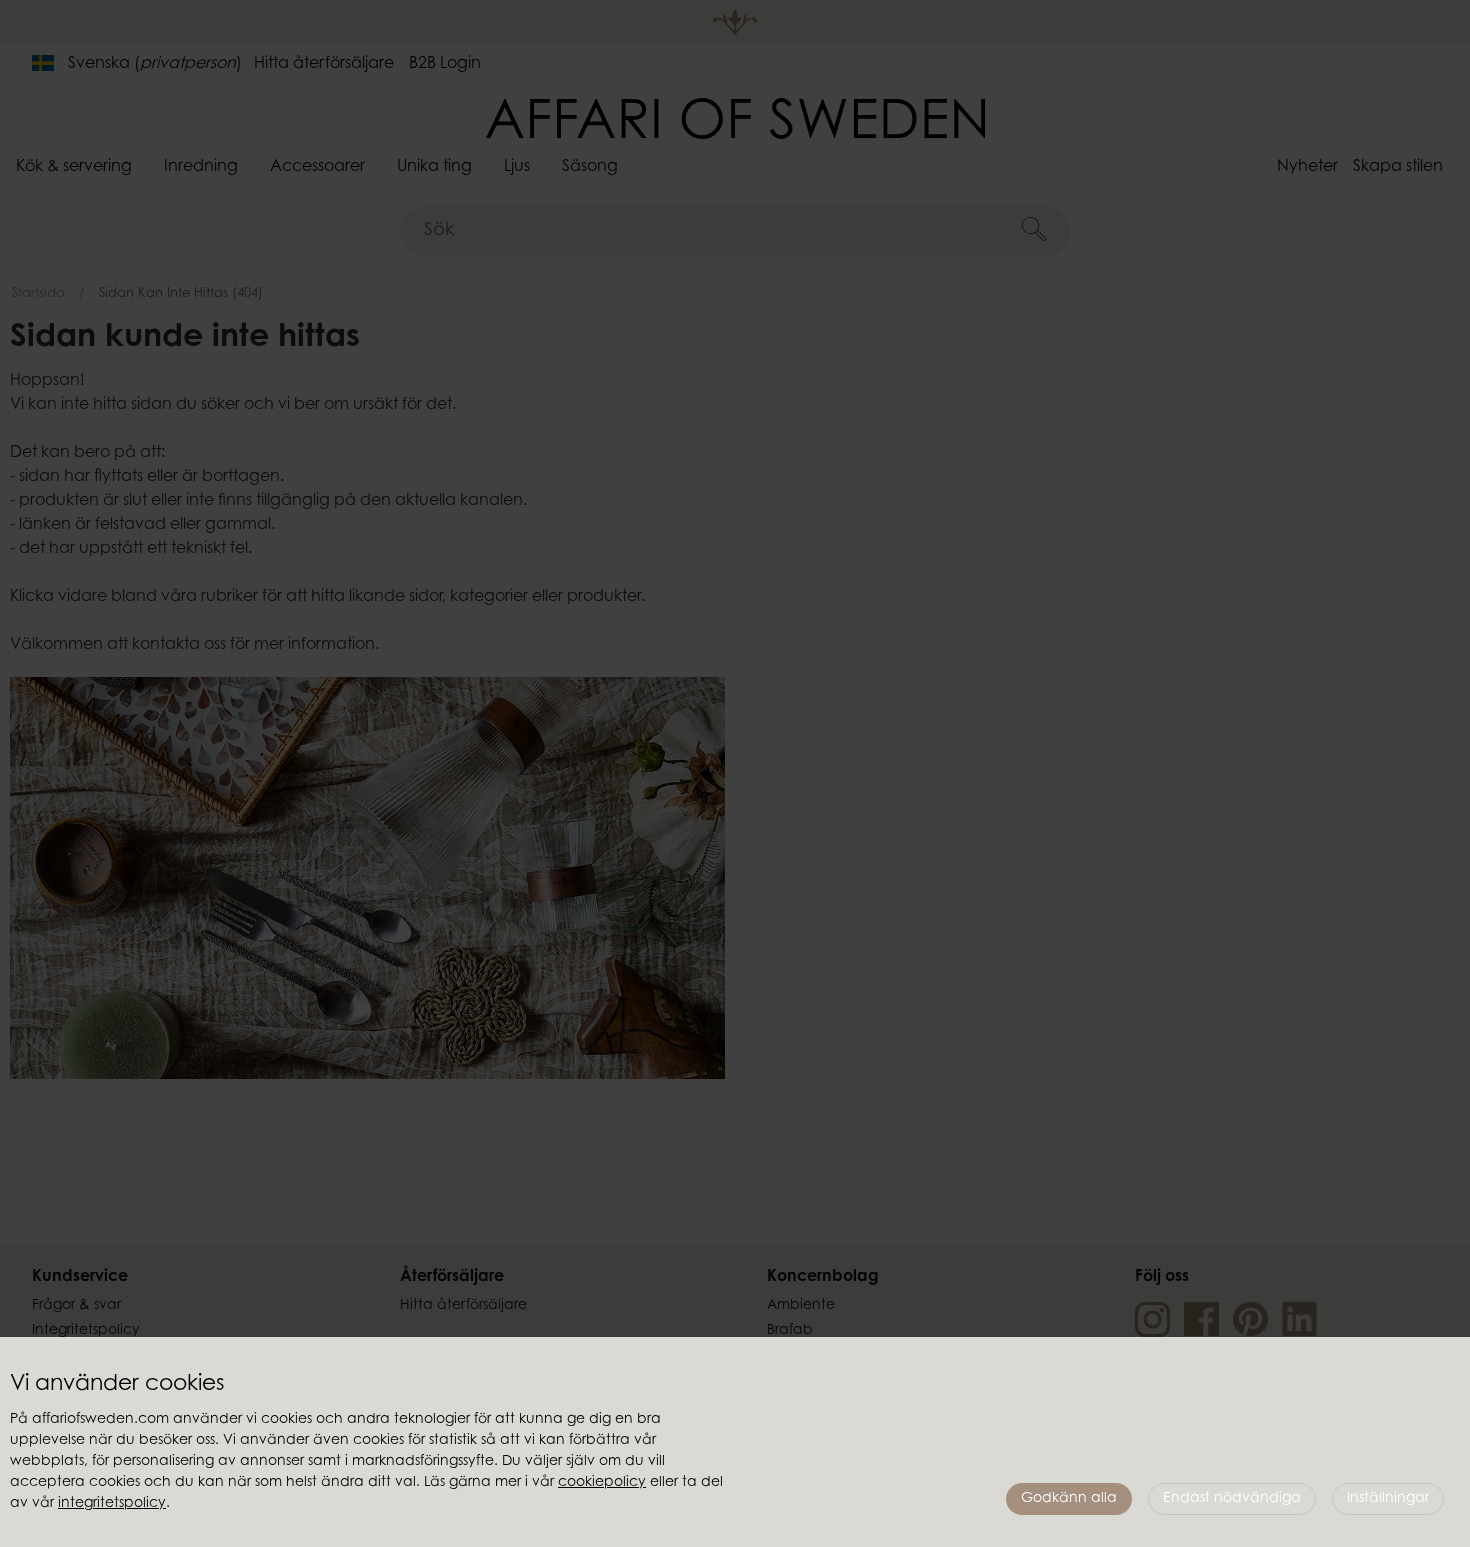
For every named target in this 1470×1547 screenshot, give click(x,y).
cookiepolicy (602, 1483)
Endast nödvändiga (1232, 1499)
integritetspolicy (112, 1504)
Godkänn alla (1069, 1499)
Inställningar (1388, 1499)
